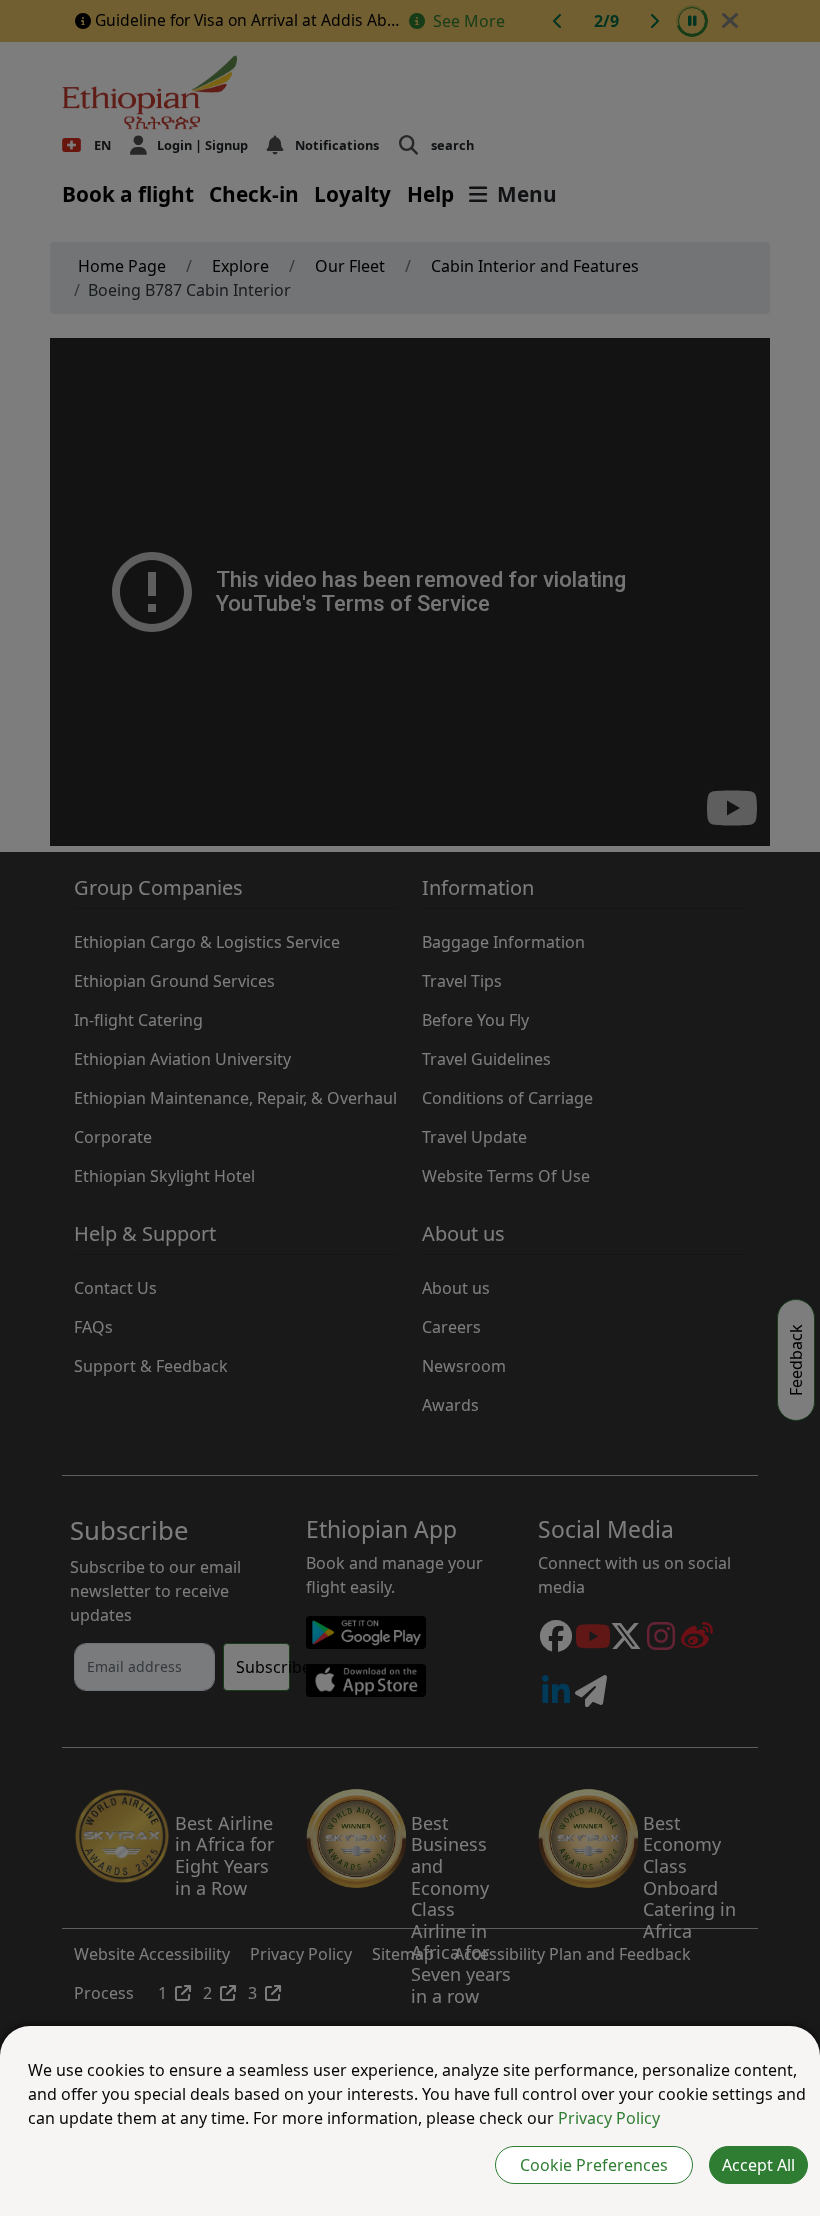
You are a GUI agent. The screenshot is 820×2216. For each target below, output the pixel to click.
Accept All (758, 2165)
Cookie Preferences (594, 2165)
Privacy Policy (609, 2118)
